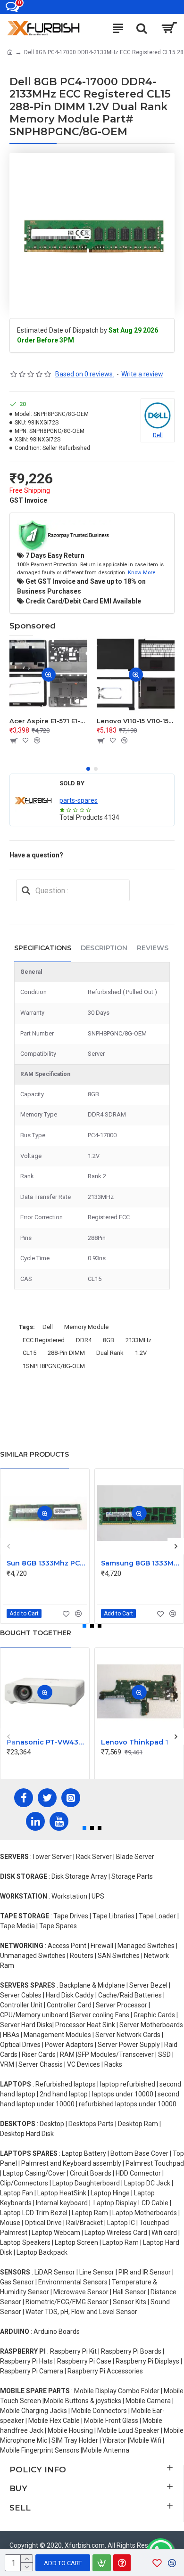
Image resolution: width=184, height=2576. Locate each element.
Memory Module (86, 1327)
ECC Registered (44, 1340)
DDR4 (84, 1340)
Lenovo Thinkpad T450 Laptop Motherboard (141, 1742)
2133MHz (138, 1340)
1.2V (141, 1353)
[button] (88, 769)
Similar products (34, 1454)
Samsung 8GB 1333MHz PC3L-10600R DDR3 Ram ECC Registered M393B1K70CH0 (141, 1563)
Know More (142, 572)
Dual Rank (110, 1353)
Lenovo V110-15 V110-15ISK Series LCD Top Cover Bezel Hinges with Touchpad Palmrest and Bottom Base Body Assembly (136, 721)
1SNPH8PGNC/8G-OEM (54, 1366)
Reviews (153, 948)
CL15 (29, 1353)
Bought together (36, 1633)
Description (104, 948)
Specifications (43, 948)
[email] (26, 890)
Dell (48, 1327)
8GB (109, 1340)
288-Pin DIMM (66, 1353)
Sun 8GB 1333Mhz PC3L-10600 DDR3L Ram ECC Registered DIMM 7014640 (47, 1563)
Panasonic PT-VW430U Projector (47, 1742)
